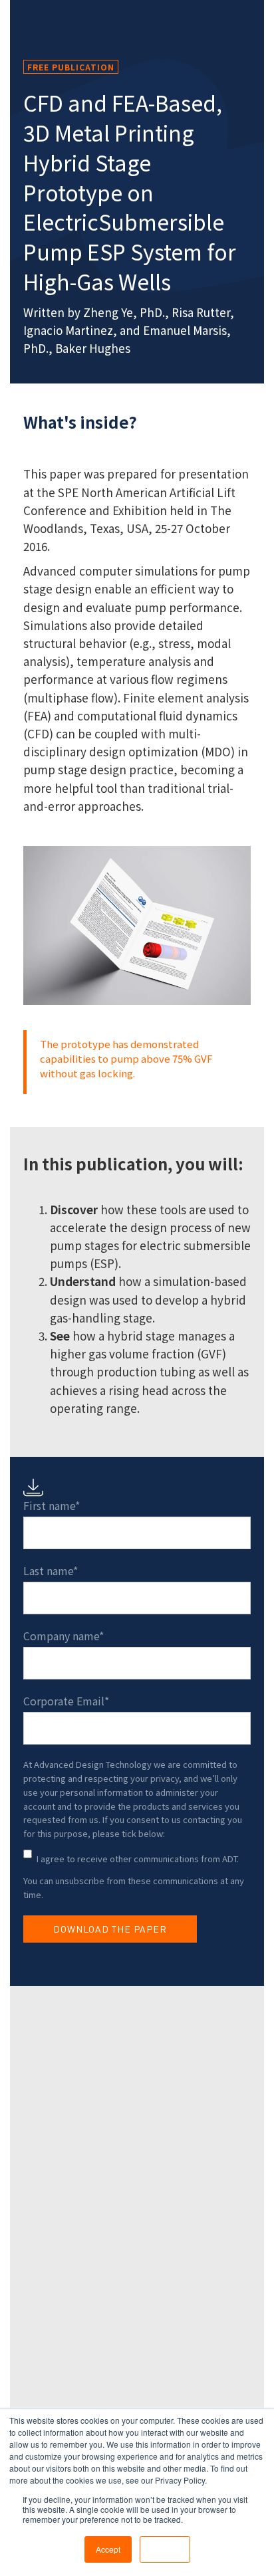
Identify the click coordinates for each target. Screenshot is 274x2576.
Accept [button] (108, 2549)
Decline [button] (165, 2549)
